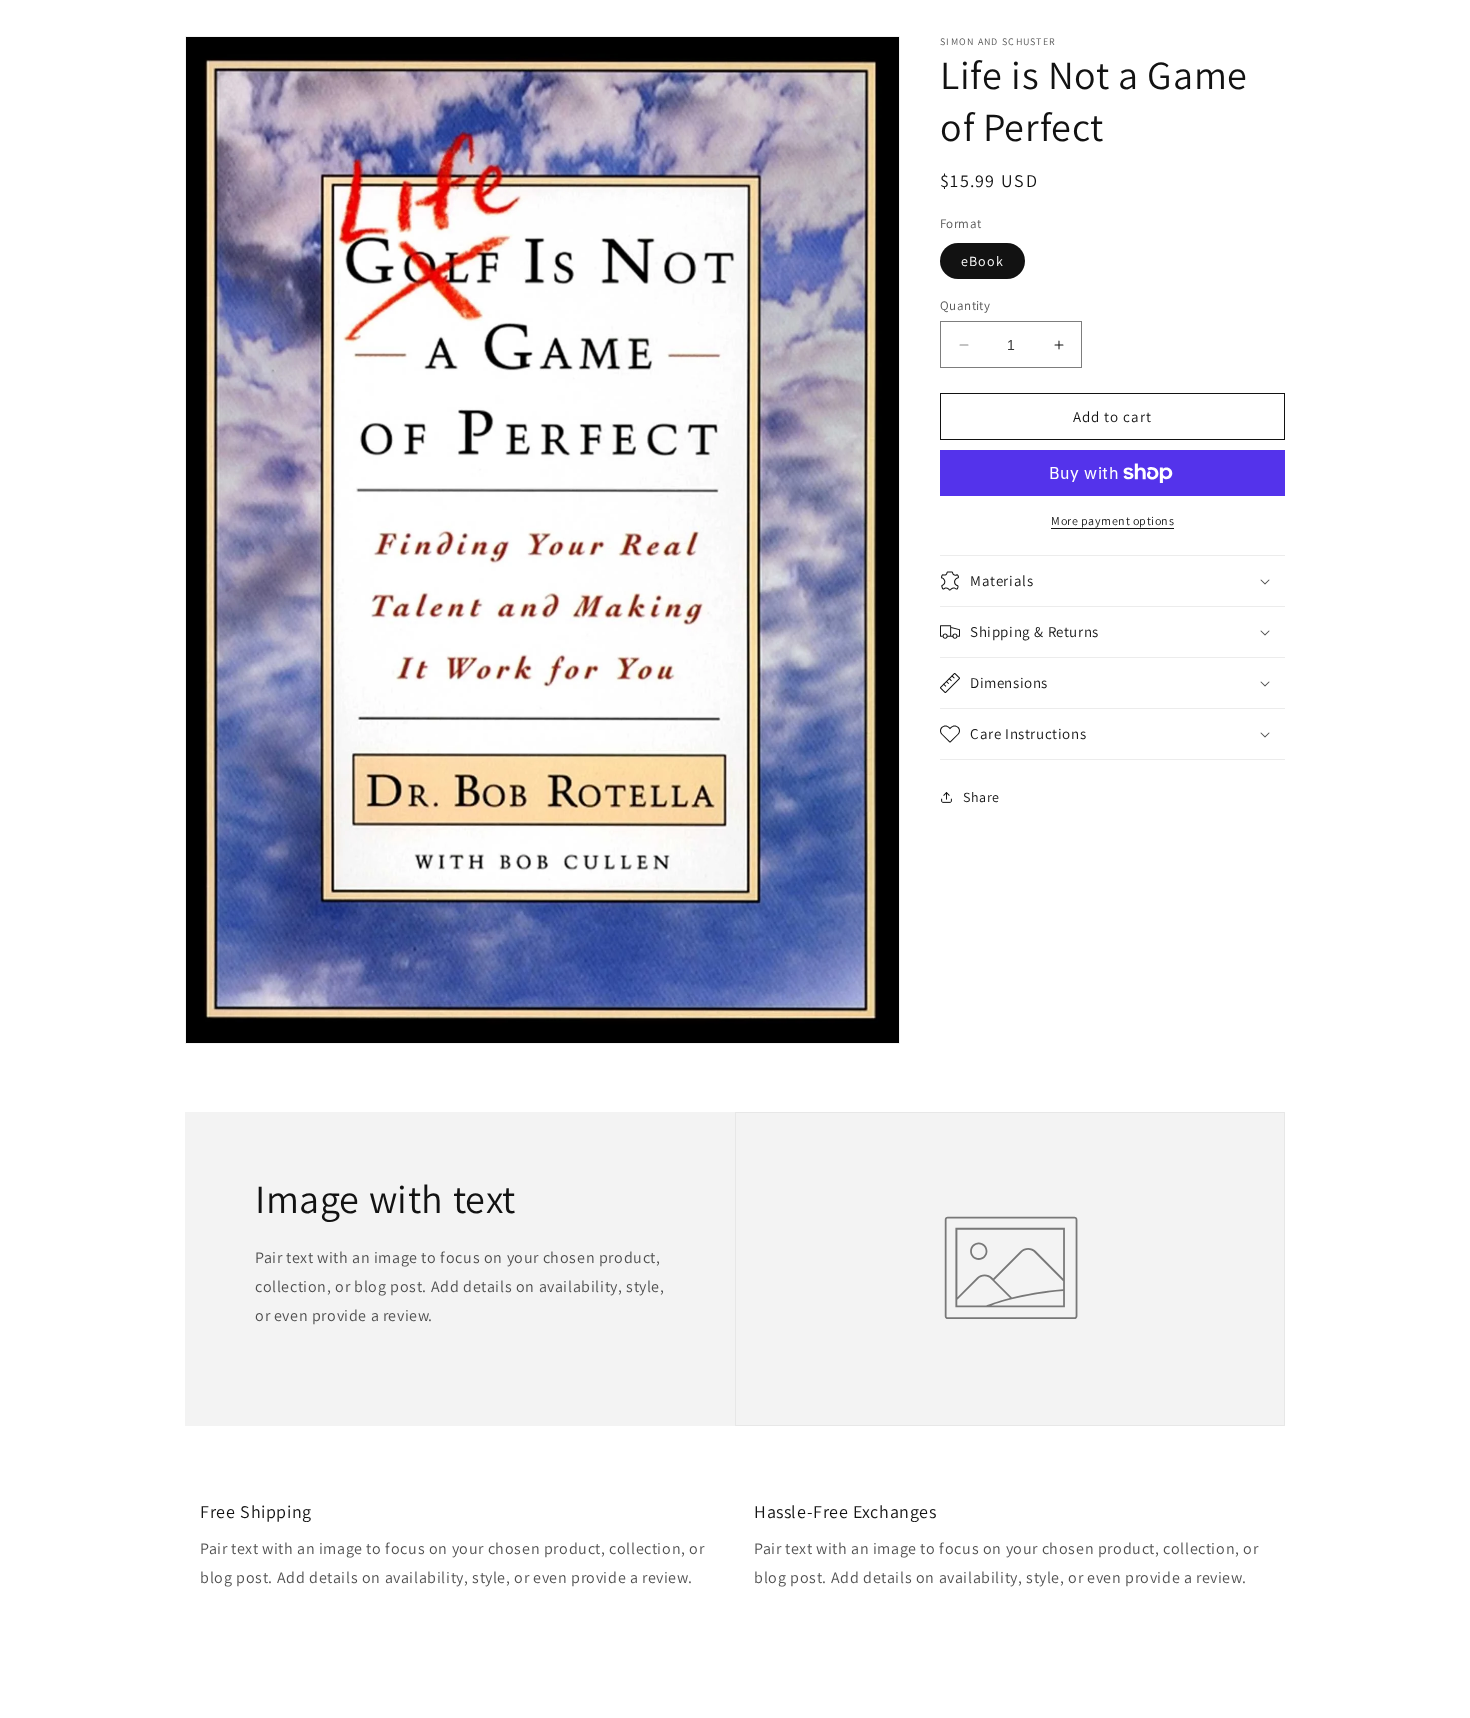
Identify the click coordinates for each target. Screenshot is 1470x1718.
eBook (982, 261)
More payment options (1112, 520)
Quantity (965, 305)
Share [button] (981, 796)
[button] (1112, 581)
